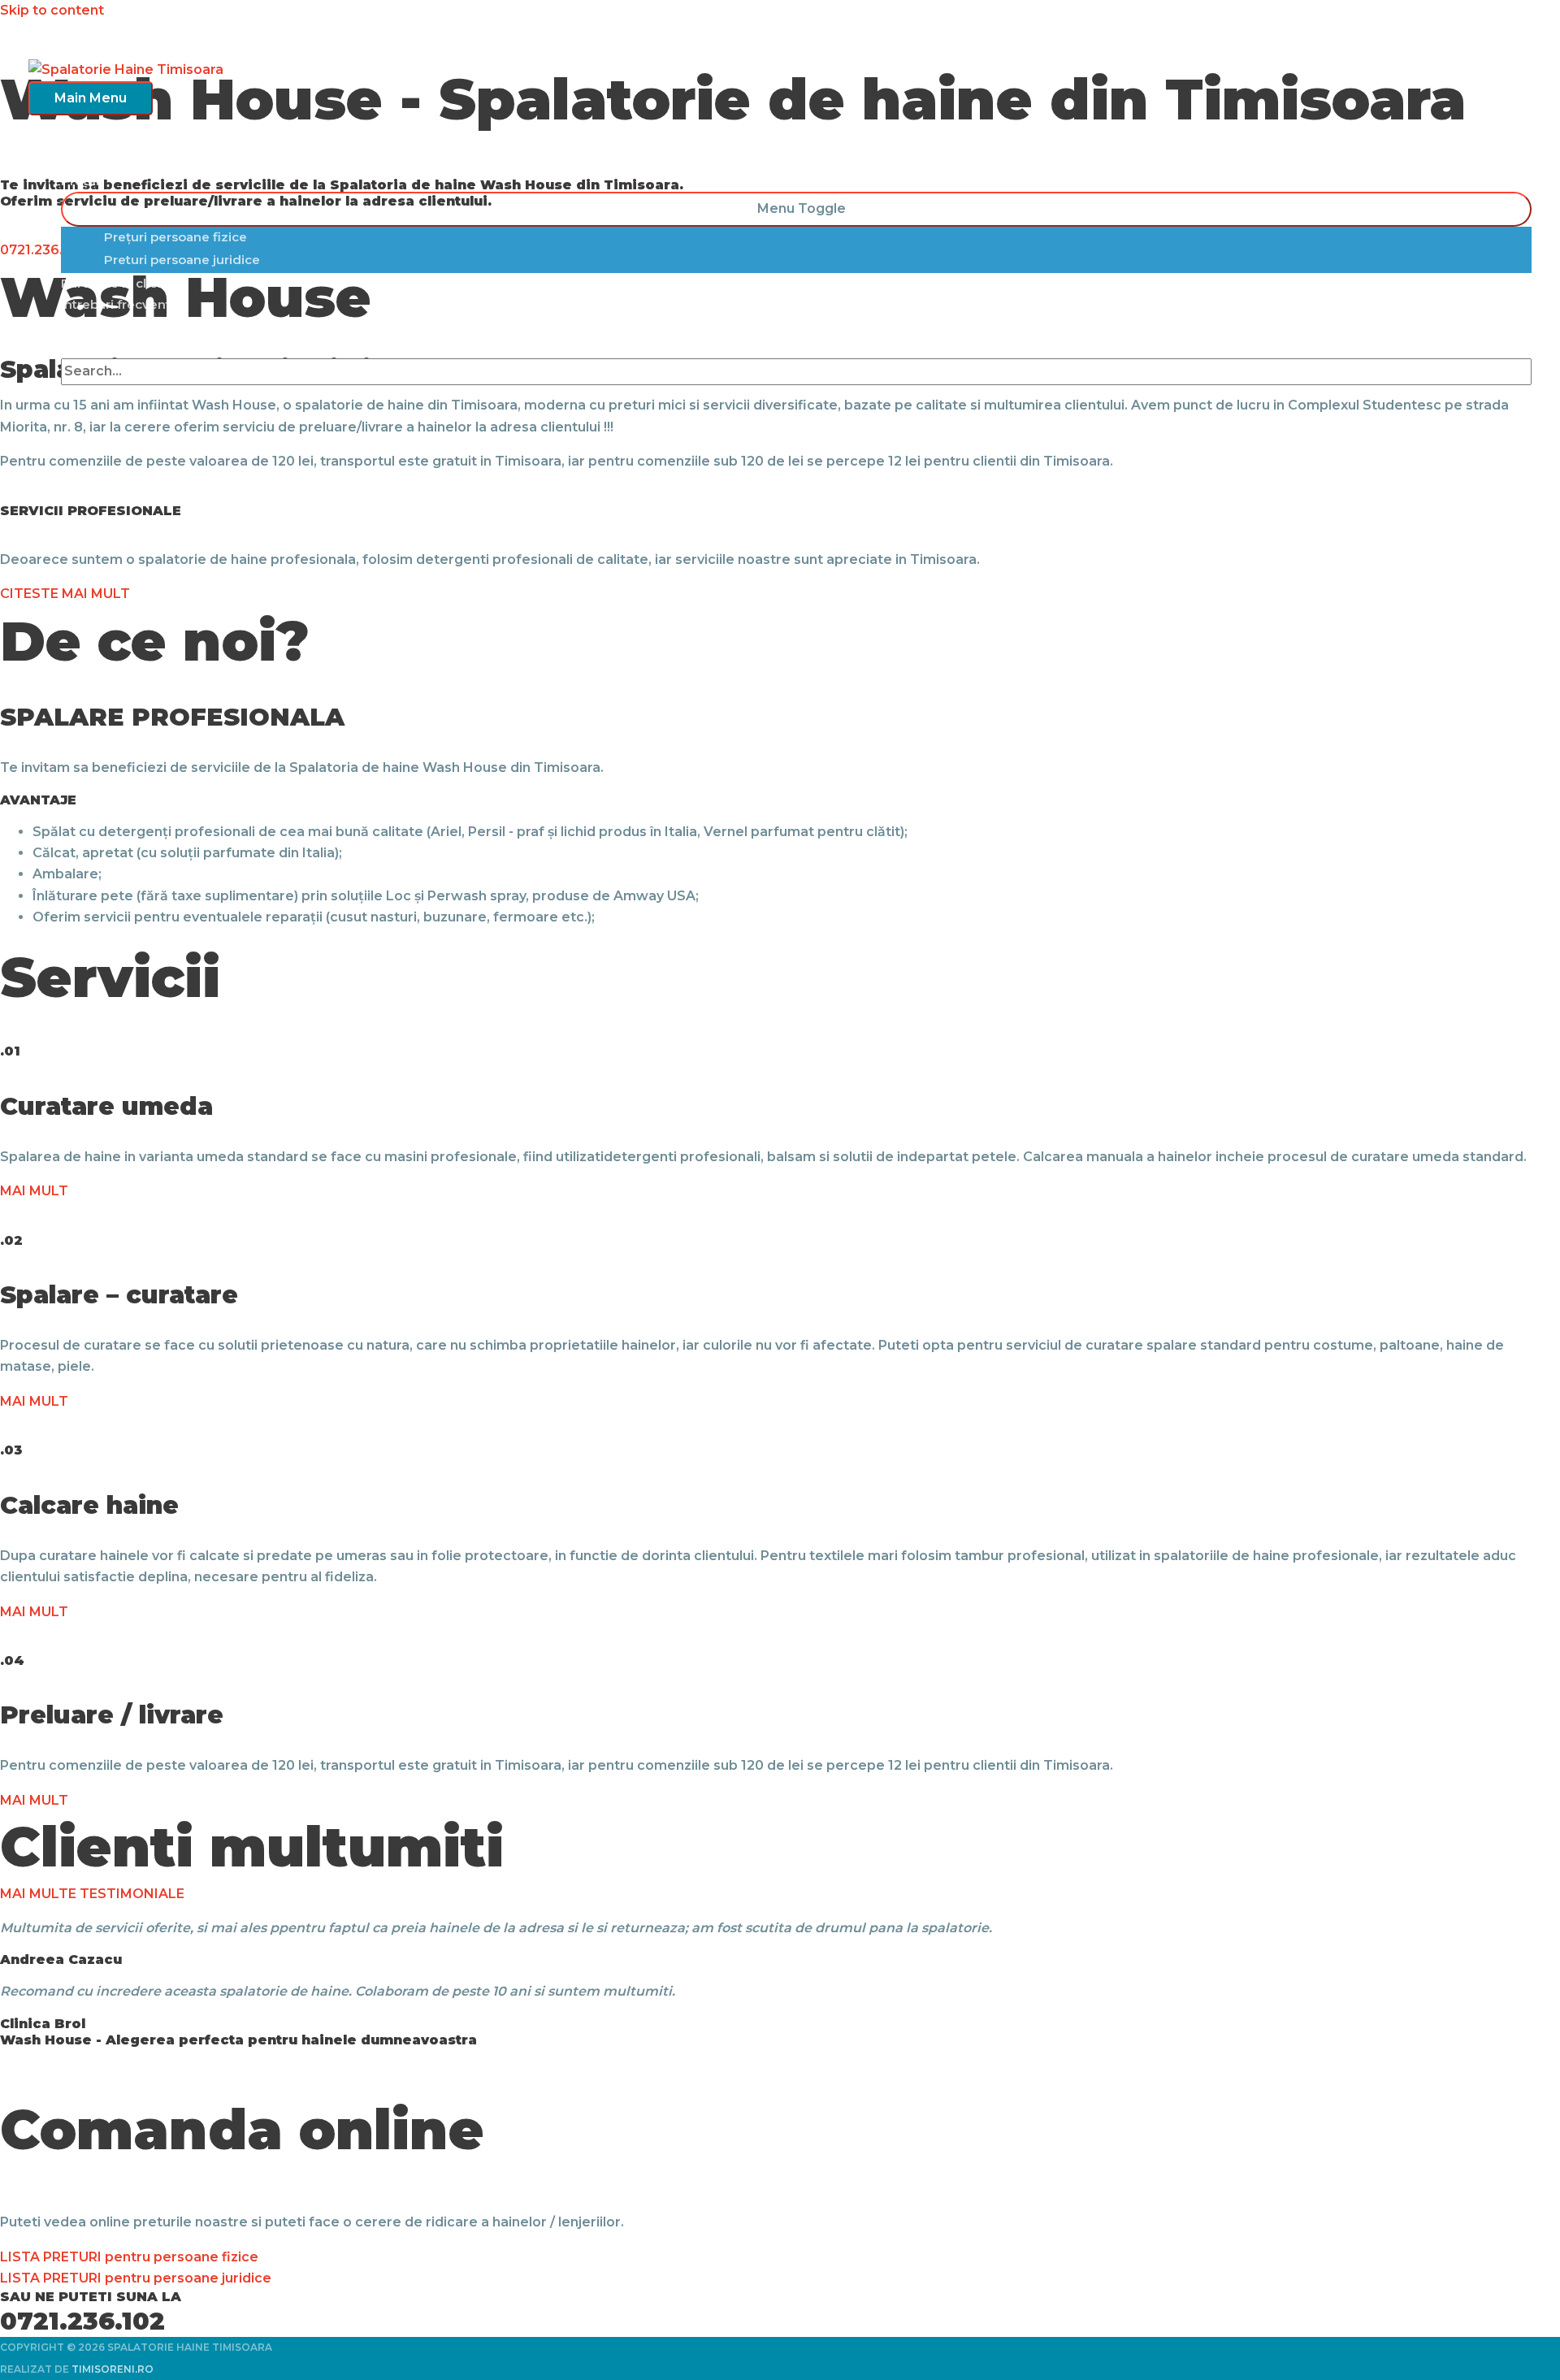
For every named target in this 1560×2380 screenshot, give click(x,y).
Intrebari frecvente (120, 304)
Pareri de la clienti (117, 283)
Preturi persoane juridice (182, 260)
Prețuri (82, 181)
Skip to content (52, 10)
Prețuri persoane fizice (175, 237)
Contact (86, 325)
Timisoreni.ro (113, 2369)
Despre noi (95, 160)
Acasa (80, 138)
